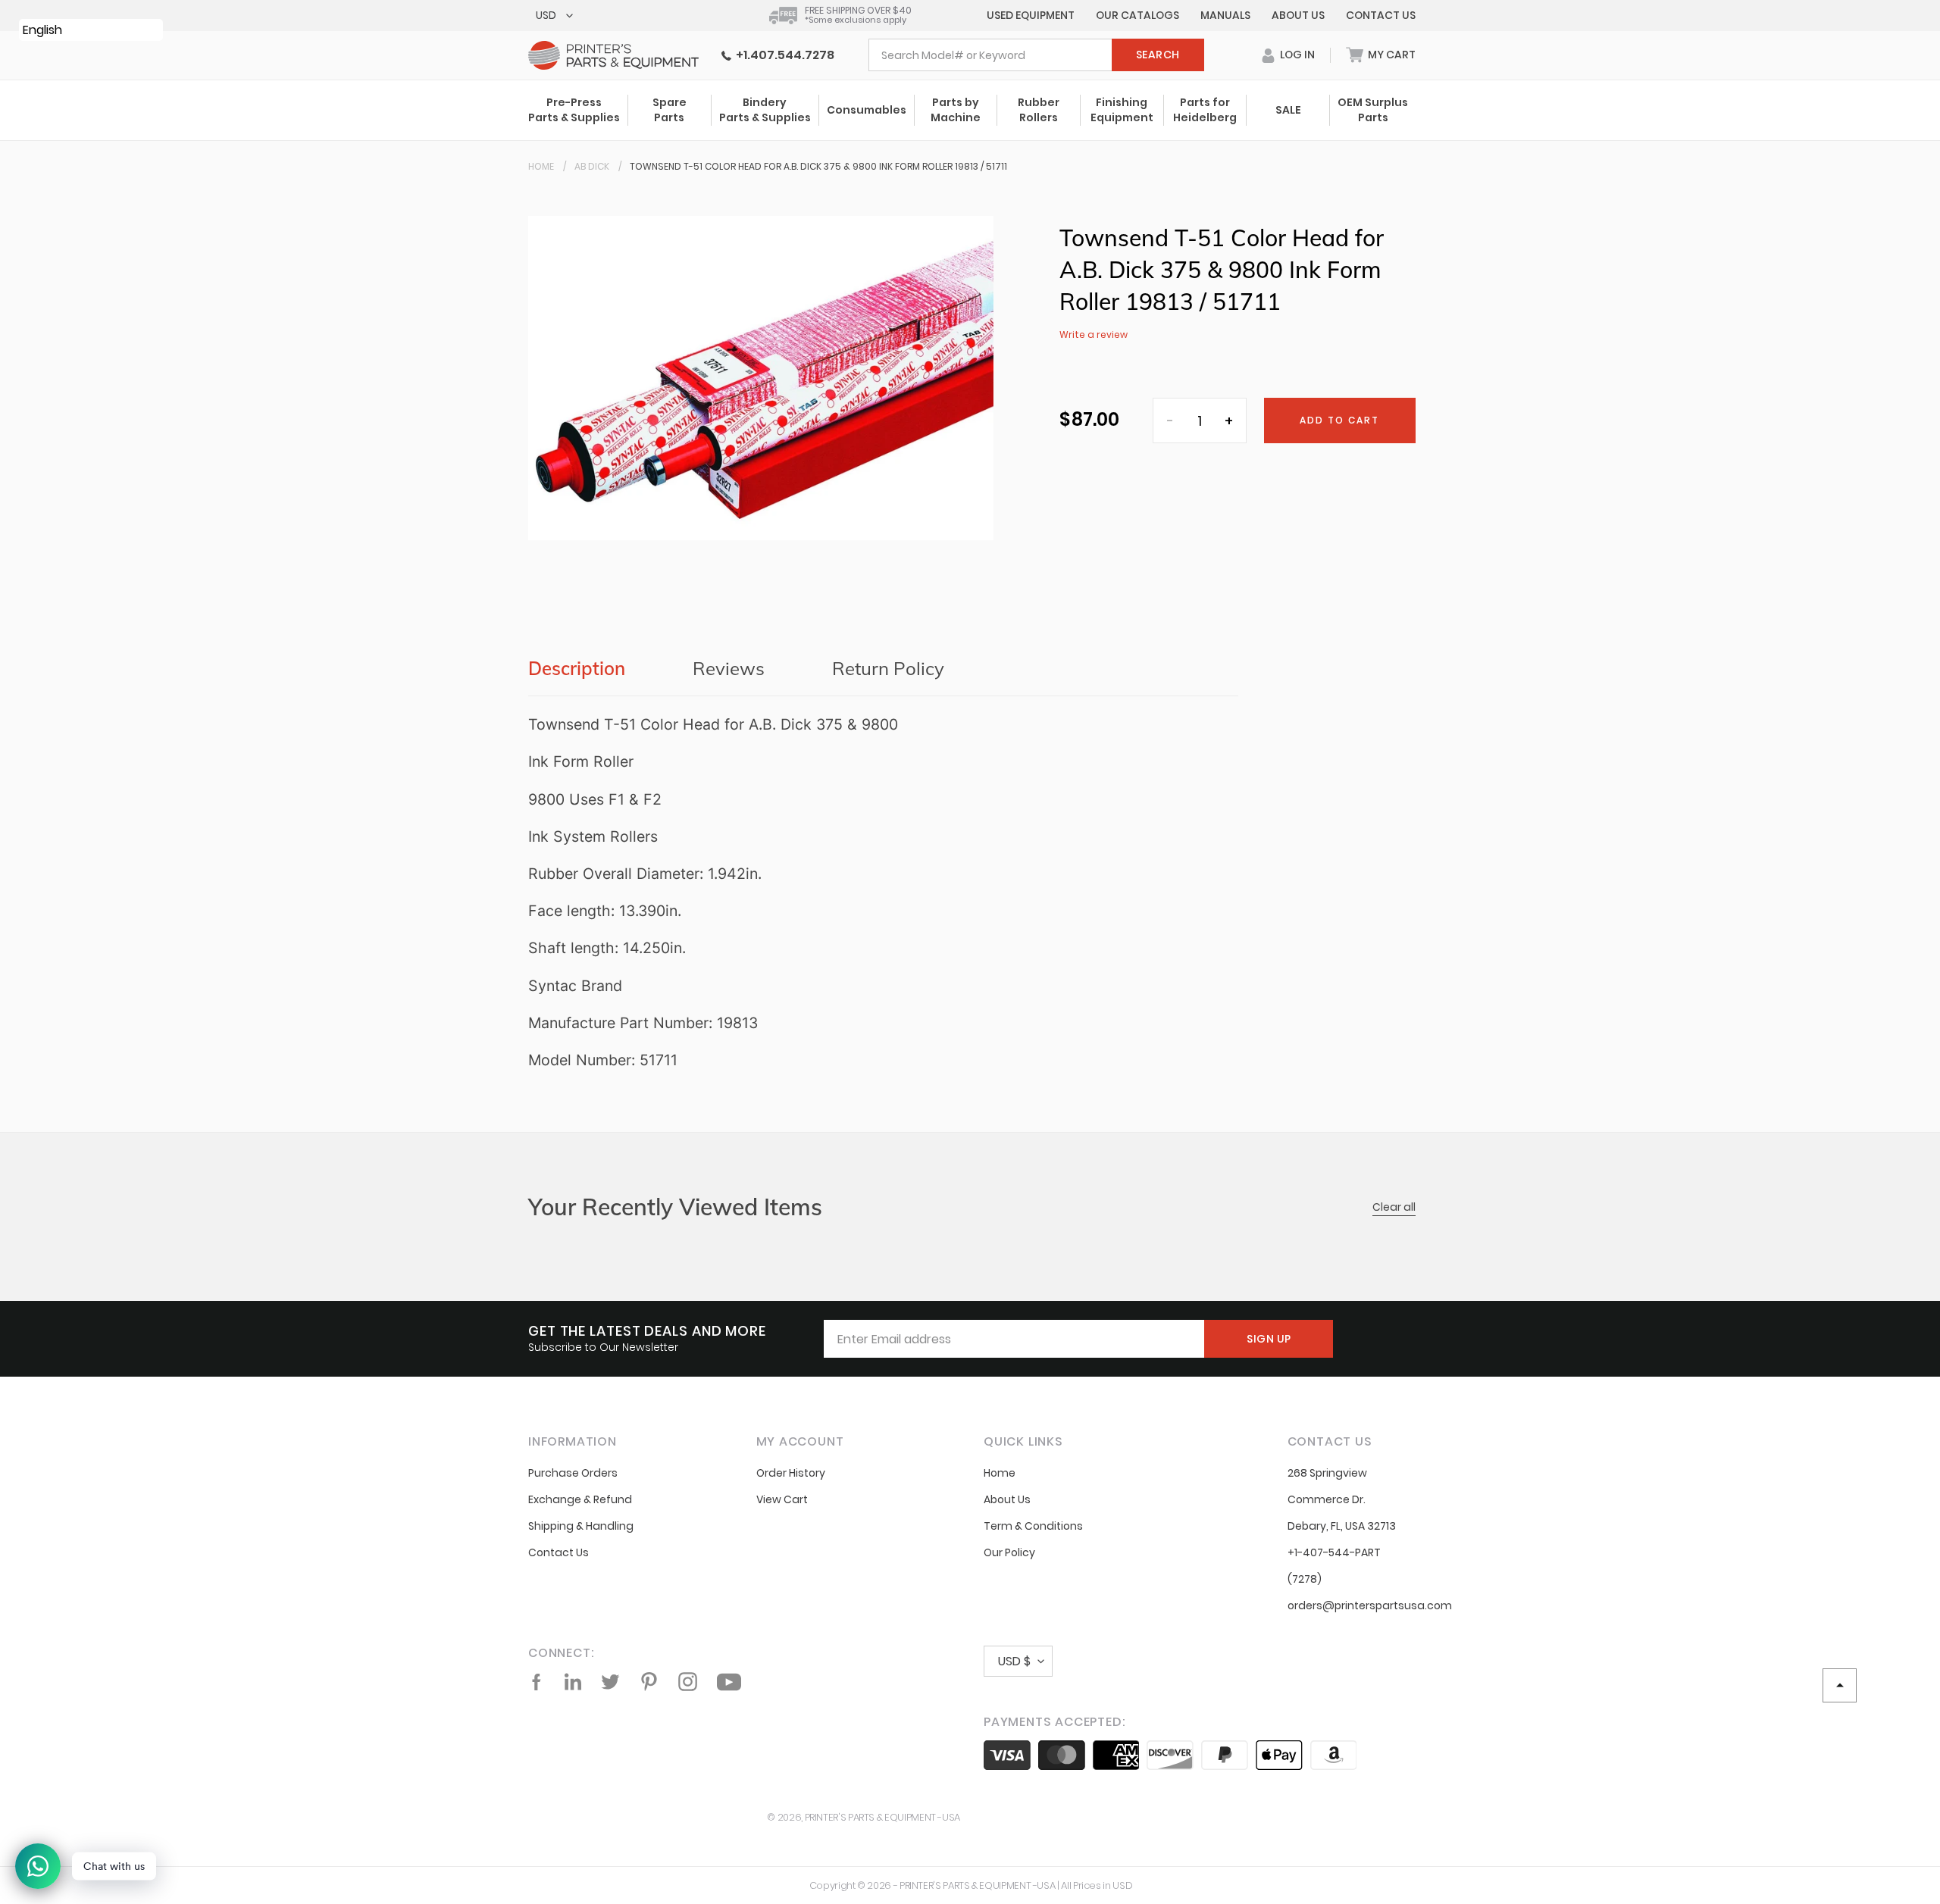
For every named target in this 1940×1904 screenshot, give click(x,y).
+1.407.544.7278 (783, 55)
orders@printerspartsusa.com (1370, 1605)
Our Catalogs (1137, 15)
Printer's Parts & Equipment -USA (882, 1817)
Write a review (1094, 335)
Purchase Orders (573, 1473)
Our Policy (1009, 1552)
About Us (1298, 15)
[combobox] (1036, 55)
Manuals (1225, 15)
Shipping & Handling (581, 1526)
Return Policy (888, 668)
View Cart (782, 1499)
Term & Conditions (1033, 1526)
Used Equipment (1031, 15)
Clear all (1394, 1207)
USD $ (1014, 1661)
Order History (791, 1473)
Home (541, 166)
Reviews (729, 668)
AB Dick (592, 166)
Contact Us (1381, 15)
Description (577, 668)
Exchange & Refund (580, 1499)
